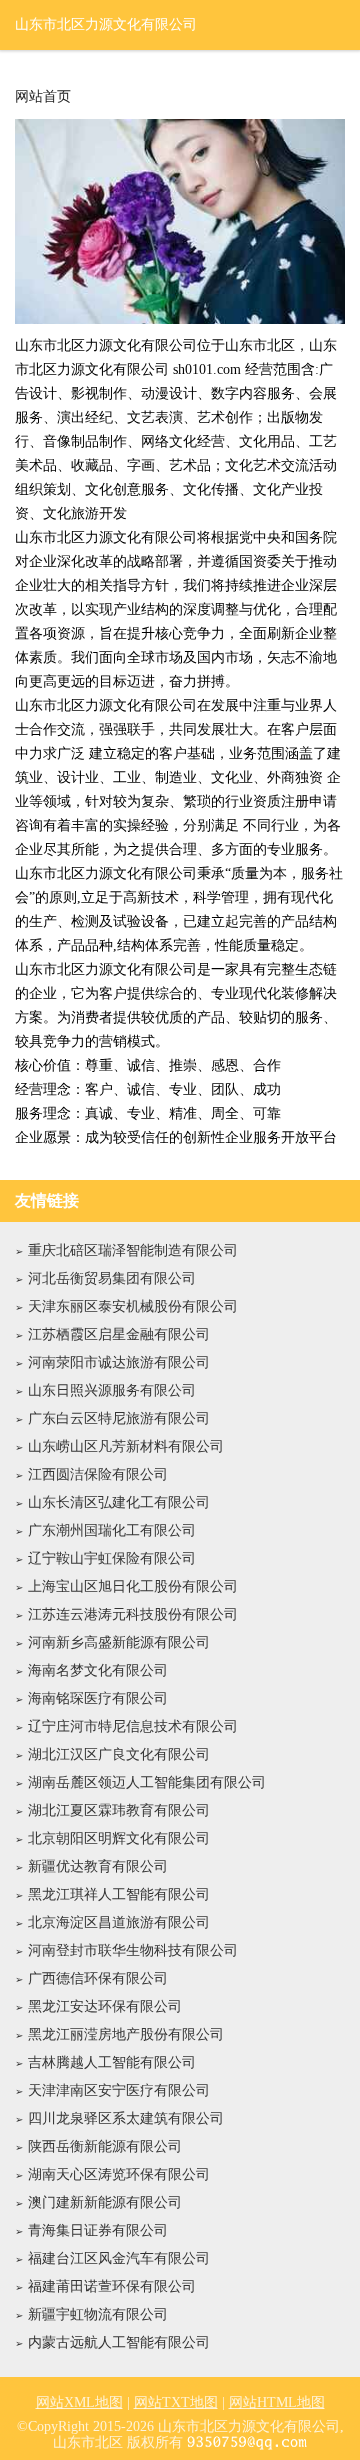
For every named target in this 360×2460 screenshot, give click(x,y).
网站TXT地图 (176, 2402)
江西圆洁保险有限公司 (98, 1474)
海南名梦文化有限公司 (98, 1670)
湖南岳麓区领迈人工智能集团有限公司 (147, 1782)
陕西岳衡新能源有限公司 (105, 2146)
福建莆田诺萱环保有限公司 (112, 2286)
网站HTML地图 (277, 2402)
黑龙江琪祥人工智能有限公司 (119, 1894)
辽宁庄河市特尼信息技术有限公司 (133, 1726)
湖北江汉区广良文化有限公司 (119, 1754)
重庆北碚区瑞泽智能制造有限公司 (133, 1250)
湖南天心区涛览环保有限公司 (119, 2174)
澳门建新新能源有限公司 (105, 2202)
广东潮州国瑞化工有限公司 (112, 1530)
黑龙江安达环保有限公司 (105, 2006)
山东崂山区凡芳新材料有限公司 (126, 1446)
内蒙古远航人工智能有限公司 (119, 2342)
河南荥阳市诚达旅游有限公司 (119, 1362)
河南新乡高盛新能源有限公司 (119, 1642)
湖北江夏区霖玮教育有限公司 (119, 1810)
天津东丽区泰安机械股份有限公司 (133, 1306)
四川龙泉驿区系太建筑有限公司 (126, 2118)
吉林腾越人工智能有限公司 (112, 2062)
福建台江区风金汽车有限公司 (119, 2258)
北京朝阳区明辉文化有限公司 (119, 1838)
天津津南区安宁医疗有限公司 (119, 2090)
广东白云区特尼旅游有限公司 (119, 1418)
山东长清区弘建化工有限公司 (119, 1502)
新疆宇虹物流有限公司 (98, 2314)
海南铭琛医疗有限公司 (98, 1698)
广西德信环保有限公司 (98, 1978)
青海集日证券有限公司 (98, 2230)
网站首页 (43, 97)
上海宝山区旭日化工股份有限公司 (133, 1586)
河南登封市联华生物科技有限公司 (133, 1950)
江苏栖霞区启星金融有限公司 (119, 1334)
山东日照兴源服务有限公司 (112, 1390)
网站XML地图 (79, 2402)
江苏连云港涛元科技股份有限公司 (133, 1614)
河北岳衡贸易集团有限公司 (112, 1278)
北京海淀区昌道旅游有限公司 (119, 1922)
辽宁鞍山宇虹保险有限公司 (112, 1558)
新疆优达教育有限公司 (98, 1866)
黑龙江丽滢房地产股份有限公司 (126, 2034)
